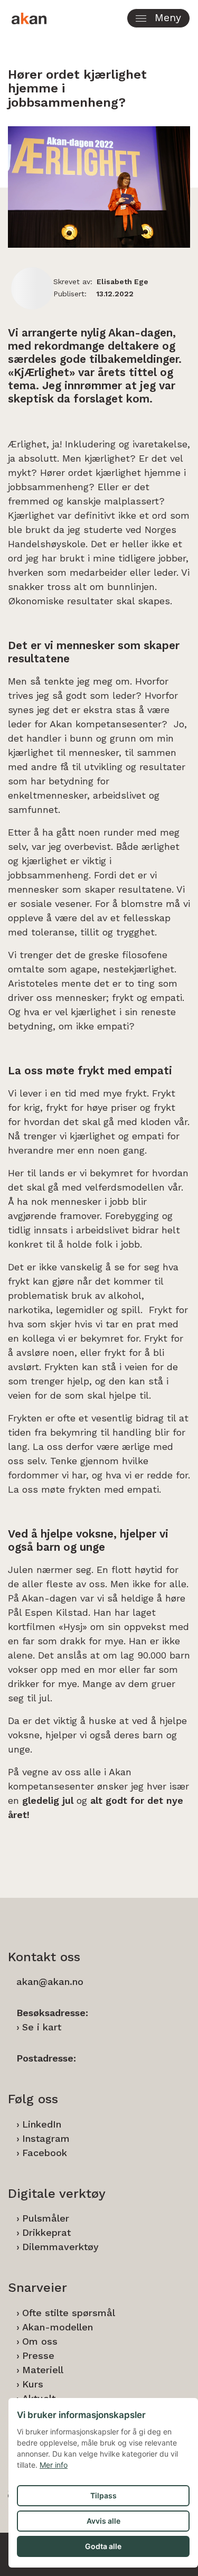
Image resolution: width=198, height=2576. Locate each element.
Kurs (33, 2384)
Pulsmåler (46, 2218)
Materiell (43, 2370)
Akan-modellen (58, 2327)
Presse (38, 2355)
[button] (158, 18)
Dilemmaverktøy (60, 2247)
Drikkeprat (46, 2232)
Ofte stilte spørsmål (69, 2313)
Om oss (40, 2341)
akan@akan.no (50, 1982)
